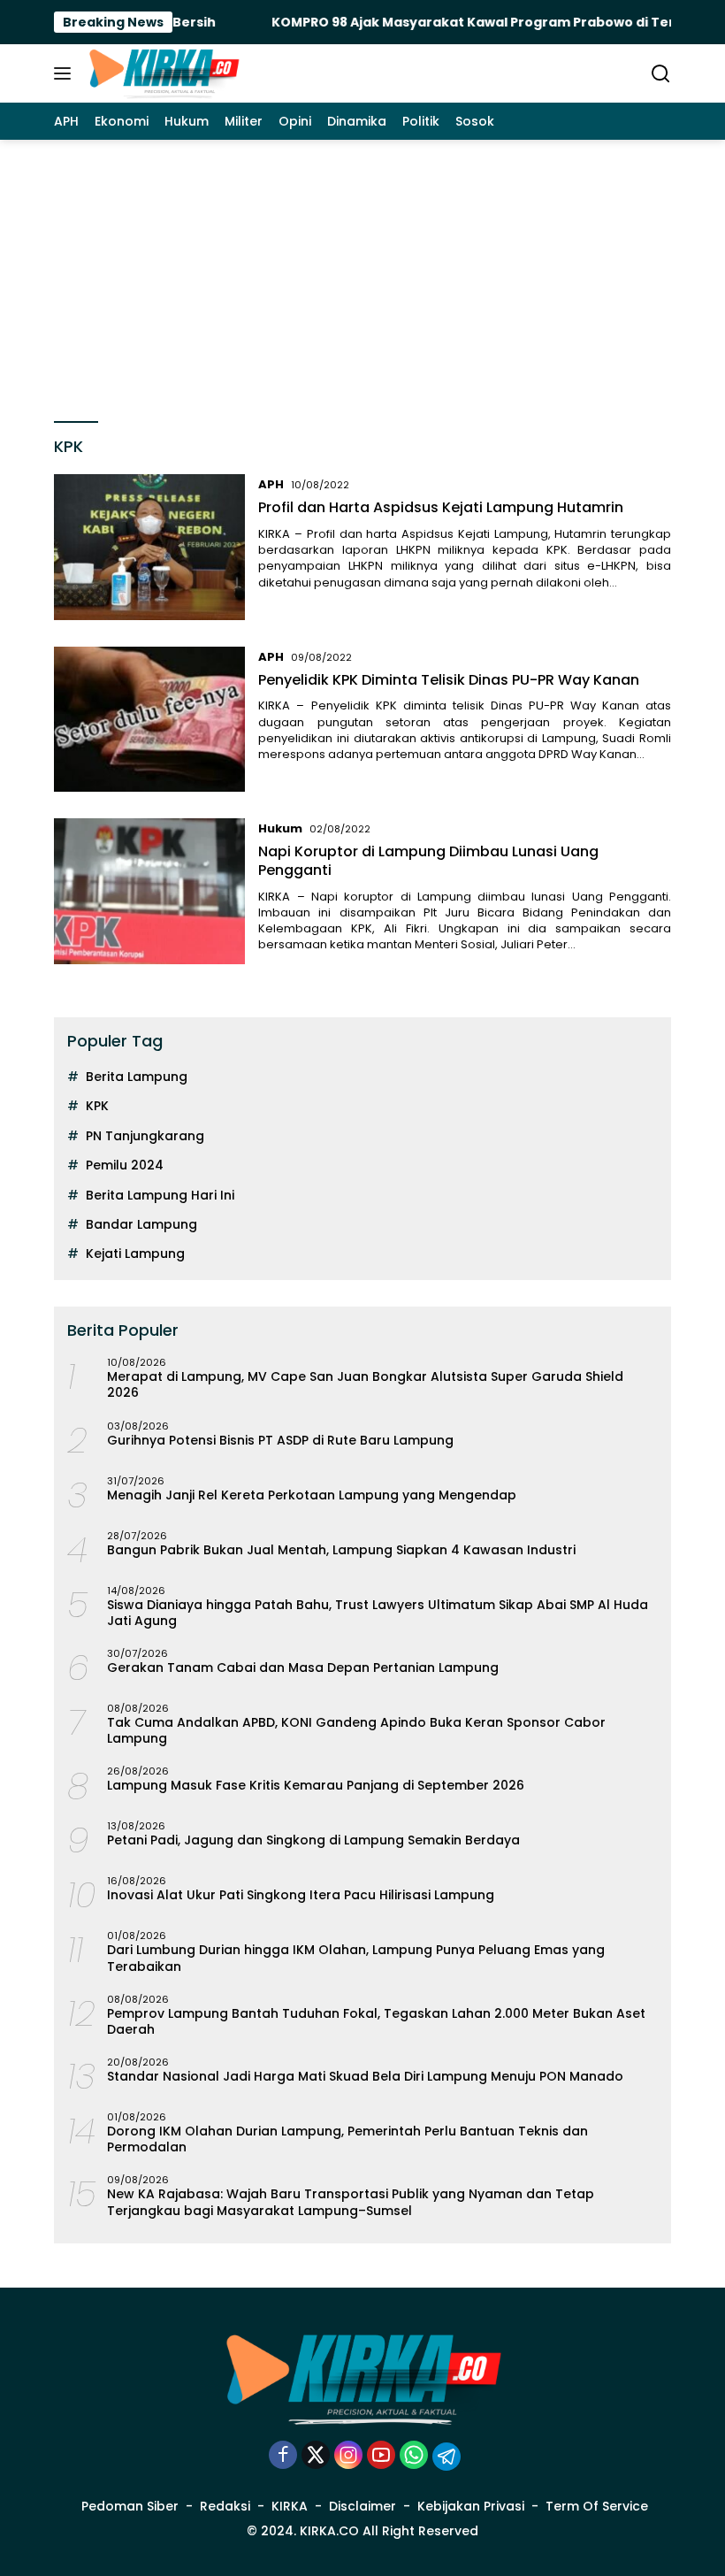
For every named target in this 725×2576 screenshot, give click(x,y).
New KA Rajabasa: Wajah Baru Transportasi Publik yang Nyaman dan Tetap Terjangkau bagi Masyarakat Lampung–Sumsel (351, 2202)
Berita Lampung (137, 1077)
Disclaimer (362, 2506)
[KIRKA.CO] (161, 73)
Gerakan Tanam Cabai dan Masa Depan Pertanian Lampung (303, 1667)
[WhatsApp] (414, 2456)
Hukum (280, 828)
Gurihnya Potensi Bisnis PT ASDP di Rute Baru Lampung (280, 1440)
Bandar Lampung (141, 1224)
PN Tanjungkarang (145, 1136)
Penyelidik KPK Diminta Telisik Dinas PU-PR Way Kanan (449, 680)
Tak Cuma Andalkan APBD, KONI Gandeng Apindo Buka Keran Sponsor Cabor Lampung (356, 1730)
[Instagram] (348, 2456)
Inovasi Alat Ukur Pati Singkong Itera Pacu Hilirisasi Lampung (301, 1895)
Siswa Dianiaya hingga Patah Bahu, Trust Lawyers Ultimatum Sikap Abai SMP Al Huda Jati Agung (378, 1613)
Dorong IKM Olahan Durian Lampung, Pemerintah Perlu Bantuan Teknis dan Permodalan (347, 2139)
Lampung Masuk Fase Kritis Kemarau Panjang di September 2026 (316, 1785)
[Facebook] (283, 2456)
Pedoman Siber (130, 2506)
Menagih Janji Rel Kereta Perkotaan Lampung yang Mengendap (312, 1495)
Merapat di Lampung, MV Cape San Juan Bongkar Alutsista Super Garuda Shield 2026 (365, 1384)
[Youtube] (381, 2456)
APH (271, 484)
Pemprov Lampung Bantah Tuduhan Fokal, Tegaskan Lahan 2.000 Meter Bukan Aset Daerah (376, 2021)
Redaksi (225, 2506)
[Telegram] (446, 2457)
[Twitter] (316, 2456)
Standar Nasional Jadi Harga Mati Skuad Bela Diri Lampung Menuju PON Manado (365, 2076)
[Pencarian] (661, 74)
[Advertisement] (362, 272)
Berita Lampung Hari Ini (160, 1195)
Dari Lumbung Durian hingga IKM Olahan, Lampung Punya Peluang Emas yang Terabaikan (356, 1958)
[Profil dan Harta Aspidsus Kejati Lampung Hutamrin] (149, 547)
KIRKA (290, 2506)
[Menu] (66, 73)
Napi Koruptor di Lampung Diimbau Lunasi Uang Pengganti (428, 861)
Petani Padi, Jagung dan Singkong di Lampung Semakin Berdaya (313, 1840)
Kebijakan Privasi (471, 2506)
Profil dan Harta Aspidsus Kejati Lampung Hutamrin (441, 507)
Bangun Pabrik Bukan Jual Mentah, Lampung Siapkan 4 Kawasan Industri (341, 1550)
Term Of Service (597, 2506)
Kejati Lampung (135, 1253)
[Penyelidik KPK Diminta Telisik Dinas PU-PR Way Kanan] (149, 719)
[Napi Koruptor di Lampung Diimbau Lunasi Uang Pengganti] (149, 891)
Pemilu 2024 (125, 1165)
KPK (97, 1106)
